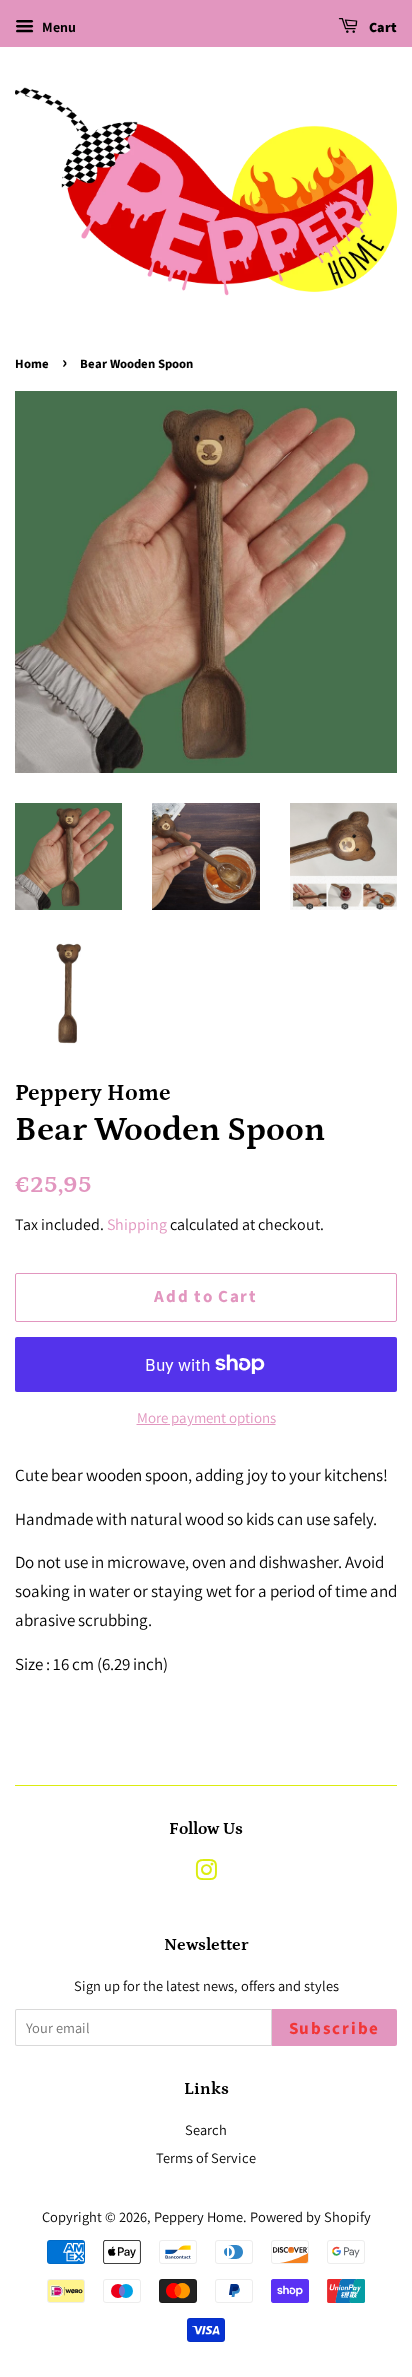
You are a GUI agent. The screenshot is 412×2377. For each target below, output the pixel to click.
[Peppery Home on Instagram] (206, 1873)
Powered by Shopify (310, 2216)
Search (206, 2129)
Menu (57, 27)
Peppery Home (198, 2216)
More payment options (206, 1417)
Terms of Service (206, 2157)
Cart (381, 28)
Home (32, 364)
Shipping (137, 1224)
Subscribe (334, 2029)
